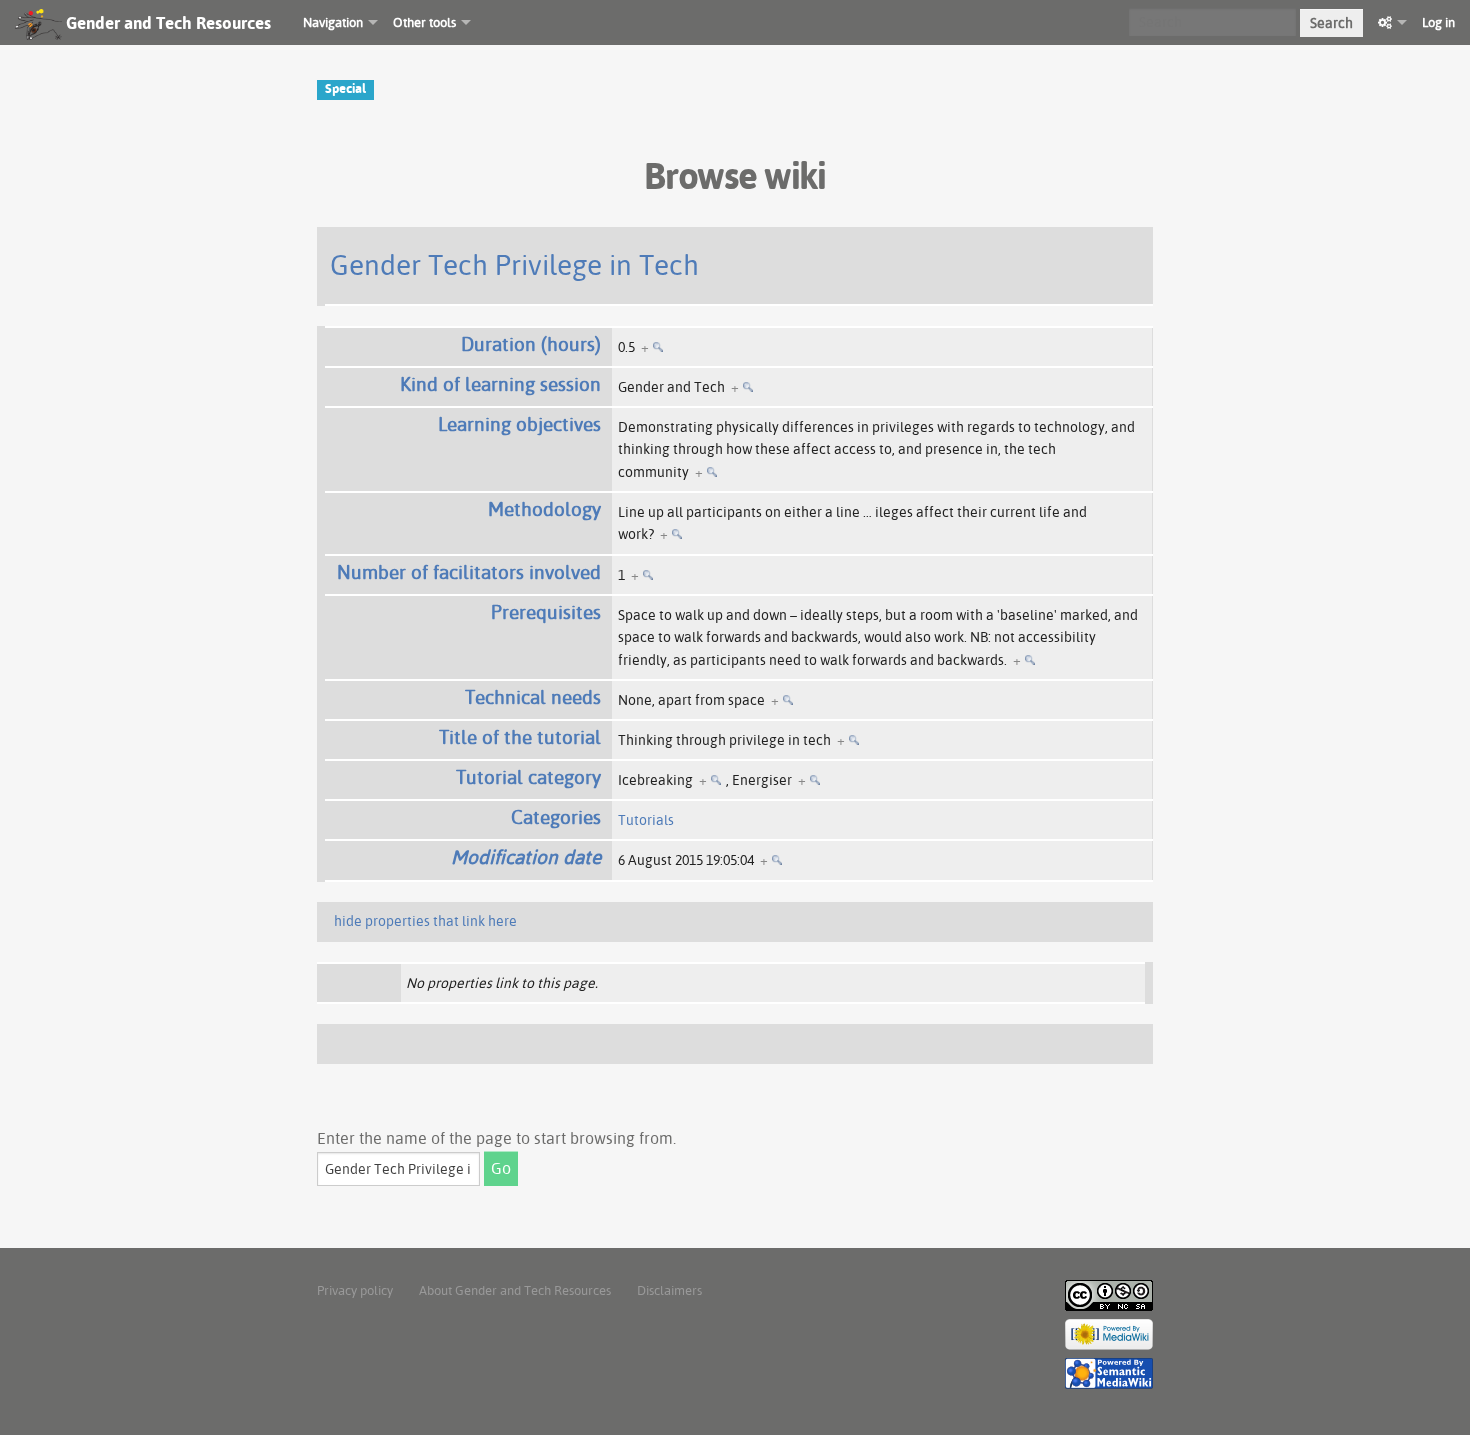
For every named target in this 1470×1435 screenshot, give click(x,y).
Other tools (424, 22)
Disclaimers (669, 1290)
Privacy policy (355, 1290)
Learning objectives (519, 424)
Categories (556, 817)
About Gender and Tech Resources (515, 1290)
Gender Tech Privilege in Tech (514, 264)
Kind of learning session (500, 384)
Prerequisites (546, 612)
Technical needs (533, 697)
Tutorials (646, 820)
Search (1331, 23)
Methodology (544, 509)
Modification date (526, 857)
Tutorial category (528, 777)
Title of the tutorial (520, 737)
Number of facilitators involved (469, 572)
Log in (1438, 22)
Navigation (333, 22)
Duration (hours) (531, 344)
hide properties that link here (425, 921)
